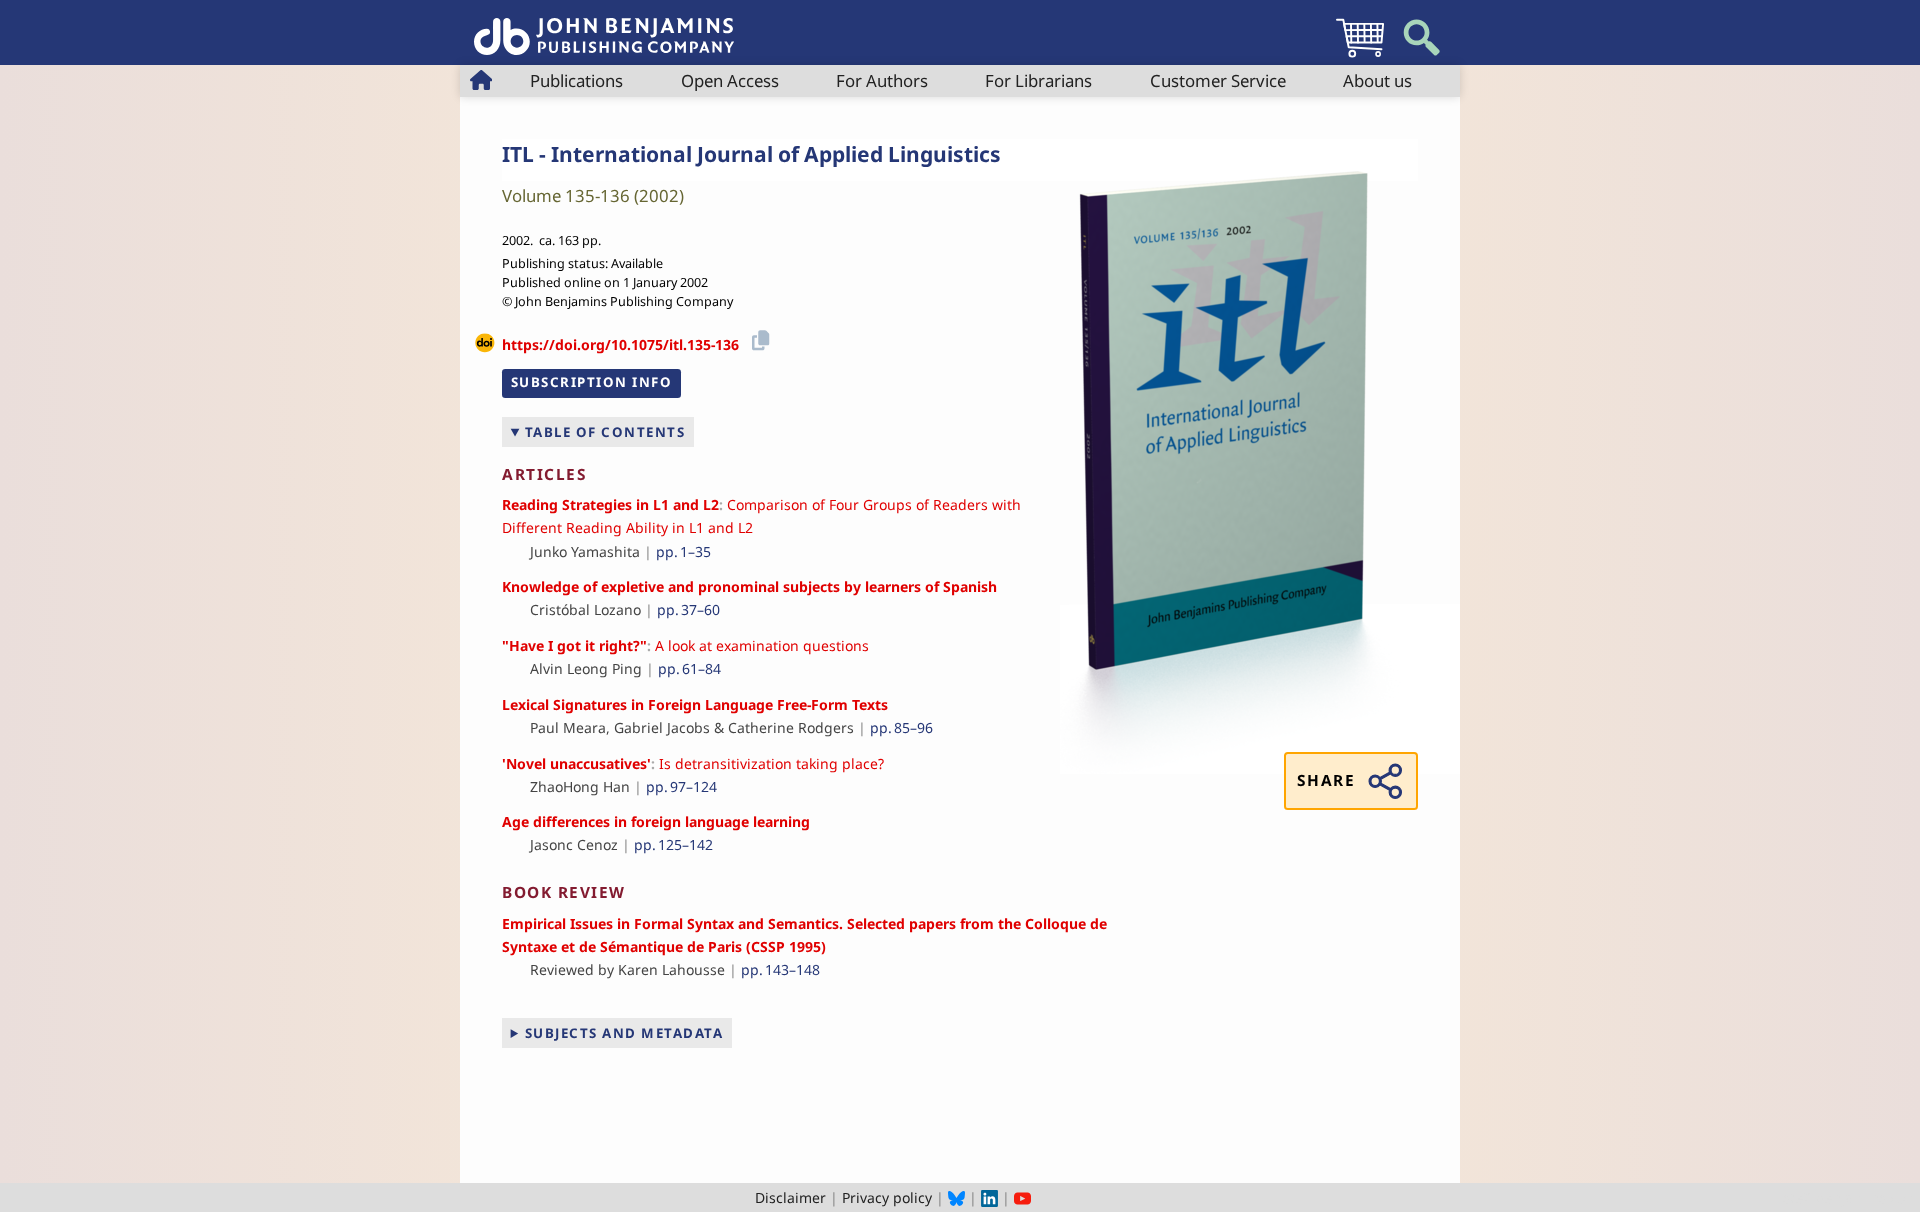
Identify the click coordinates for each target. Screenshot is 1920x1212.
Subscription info (592, 382)
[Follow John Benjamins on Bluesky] (956, 1197)
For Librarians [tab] (1038, 80)
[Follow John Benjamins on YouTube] (1022, 1197)
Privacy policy (887, 1197)
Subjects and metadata (624, 1033)
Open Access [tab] (730, 80)
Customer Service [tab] (1218, 80)
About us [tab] (1377, 80)
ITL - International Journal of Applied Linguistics (751, 154)
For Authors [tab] (882, 80)
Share (1326, 780)
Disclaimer (790, 1197)
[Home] (604, 25)
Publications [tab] (576, 80)
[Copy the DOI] (757, 337)
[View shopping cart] (1360, 56)
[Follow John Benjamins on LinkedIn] (989, 1197)
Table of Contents (605, 432)
